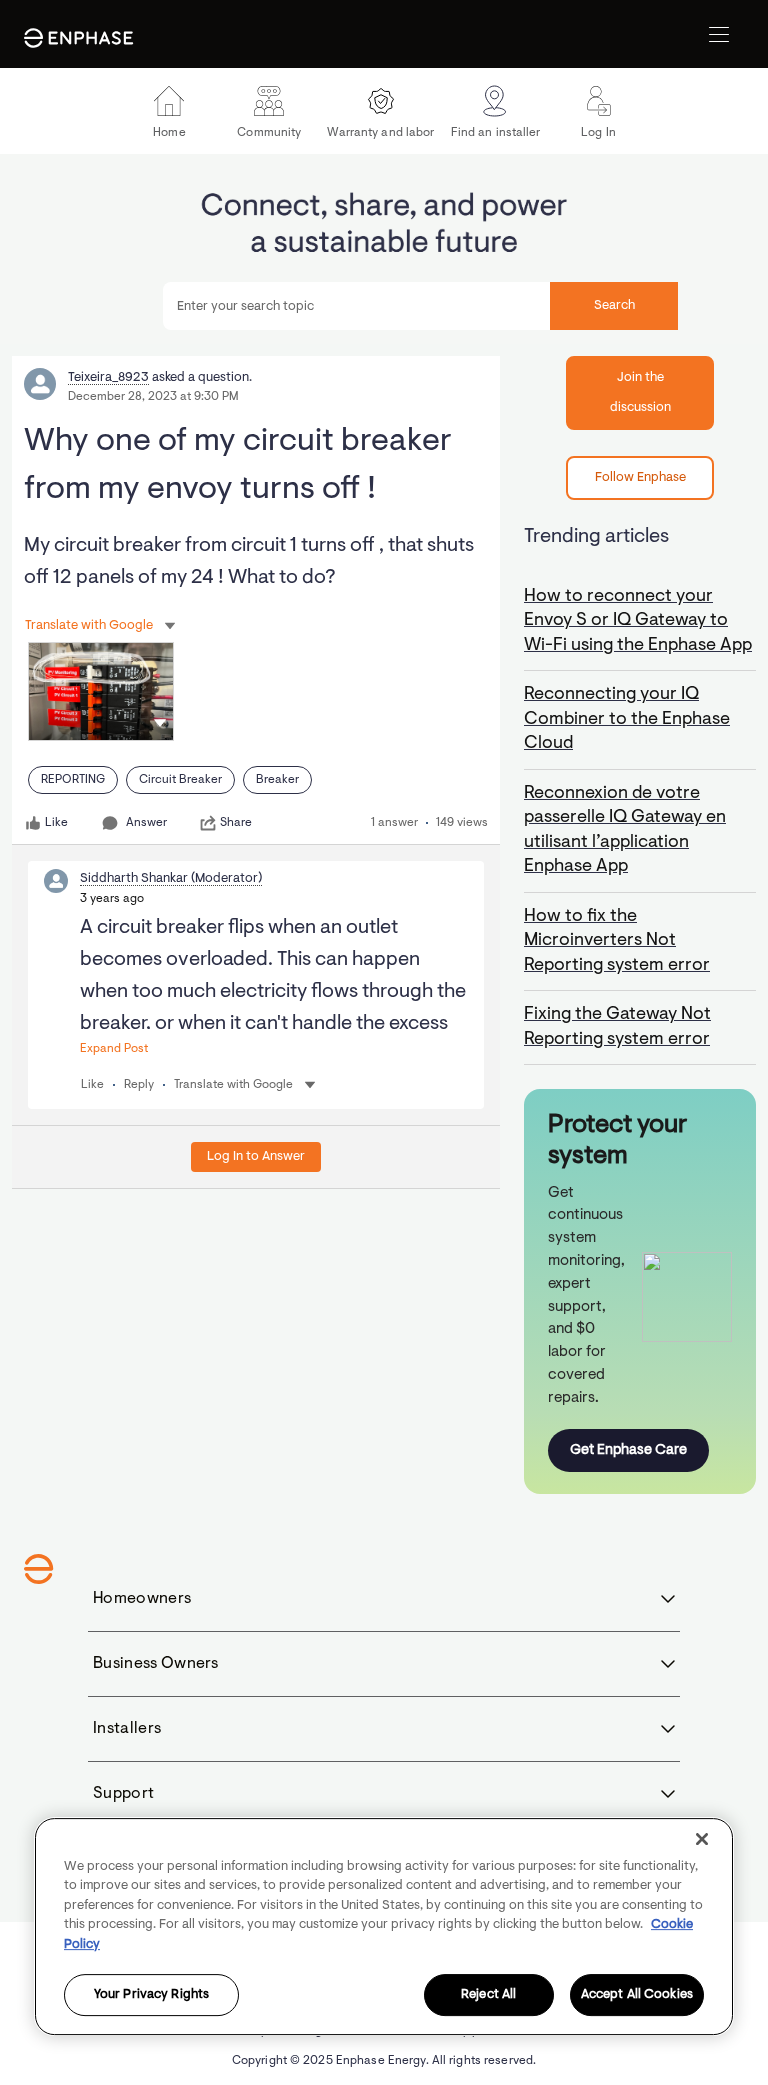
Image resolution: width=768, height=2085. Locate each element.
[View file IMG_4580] (101, 691)
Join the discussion (640, 392)
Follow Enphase (640, 477)
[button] (160, 722)
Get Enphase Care (628, 1450)
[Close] (702, 1839)
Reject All (488, 1995)
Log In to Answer (256, 1156)
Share (236, 823)
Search (614, 305)
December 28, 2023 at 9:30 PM (153, 397)
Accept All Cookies (637, 1995)
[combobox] (420, 306)
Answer (146, 823)
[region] (384, 1926)
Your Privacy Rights (151, 1995)
